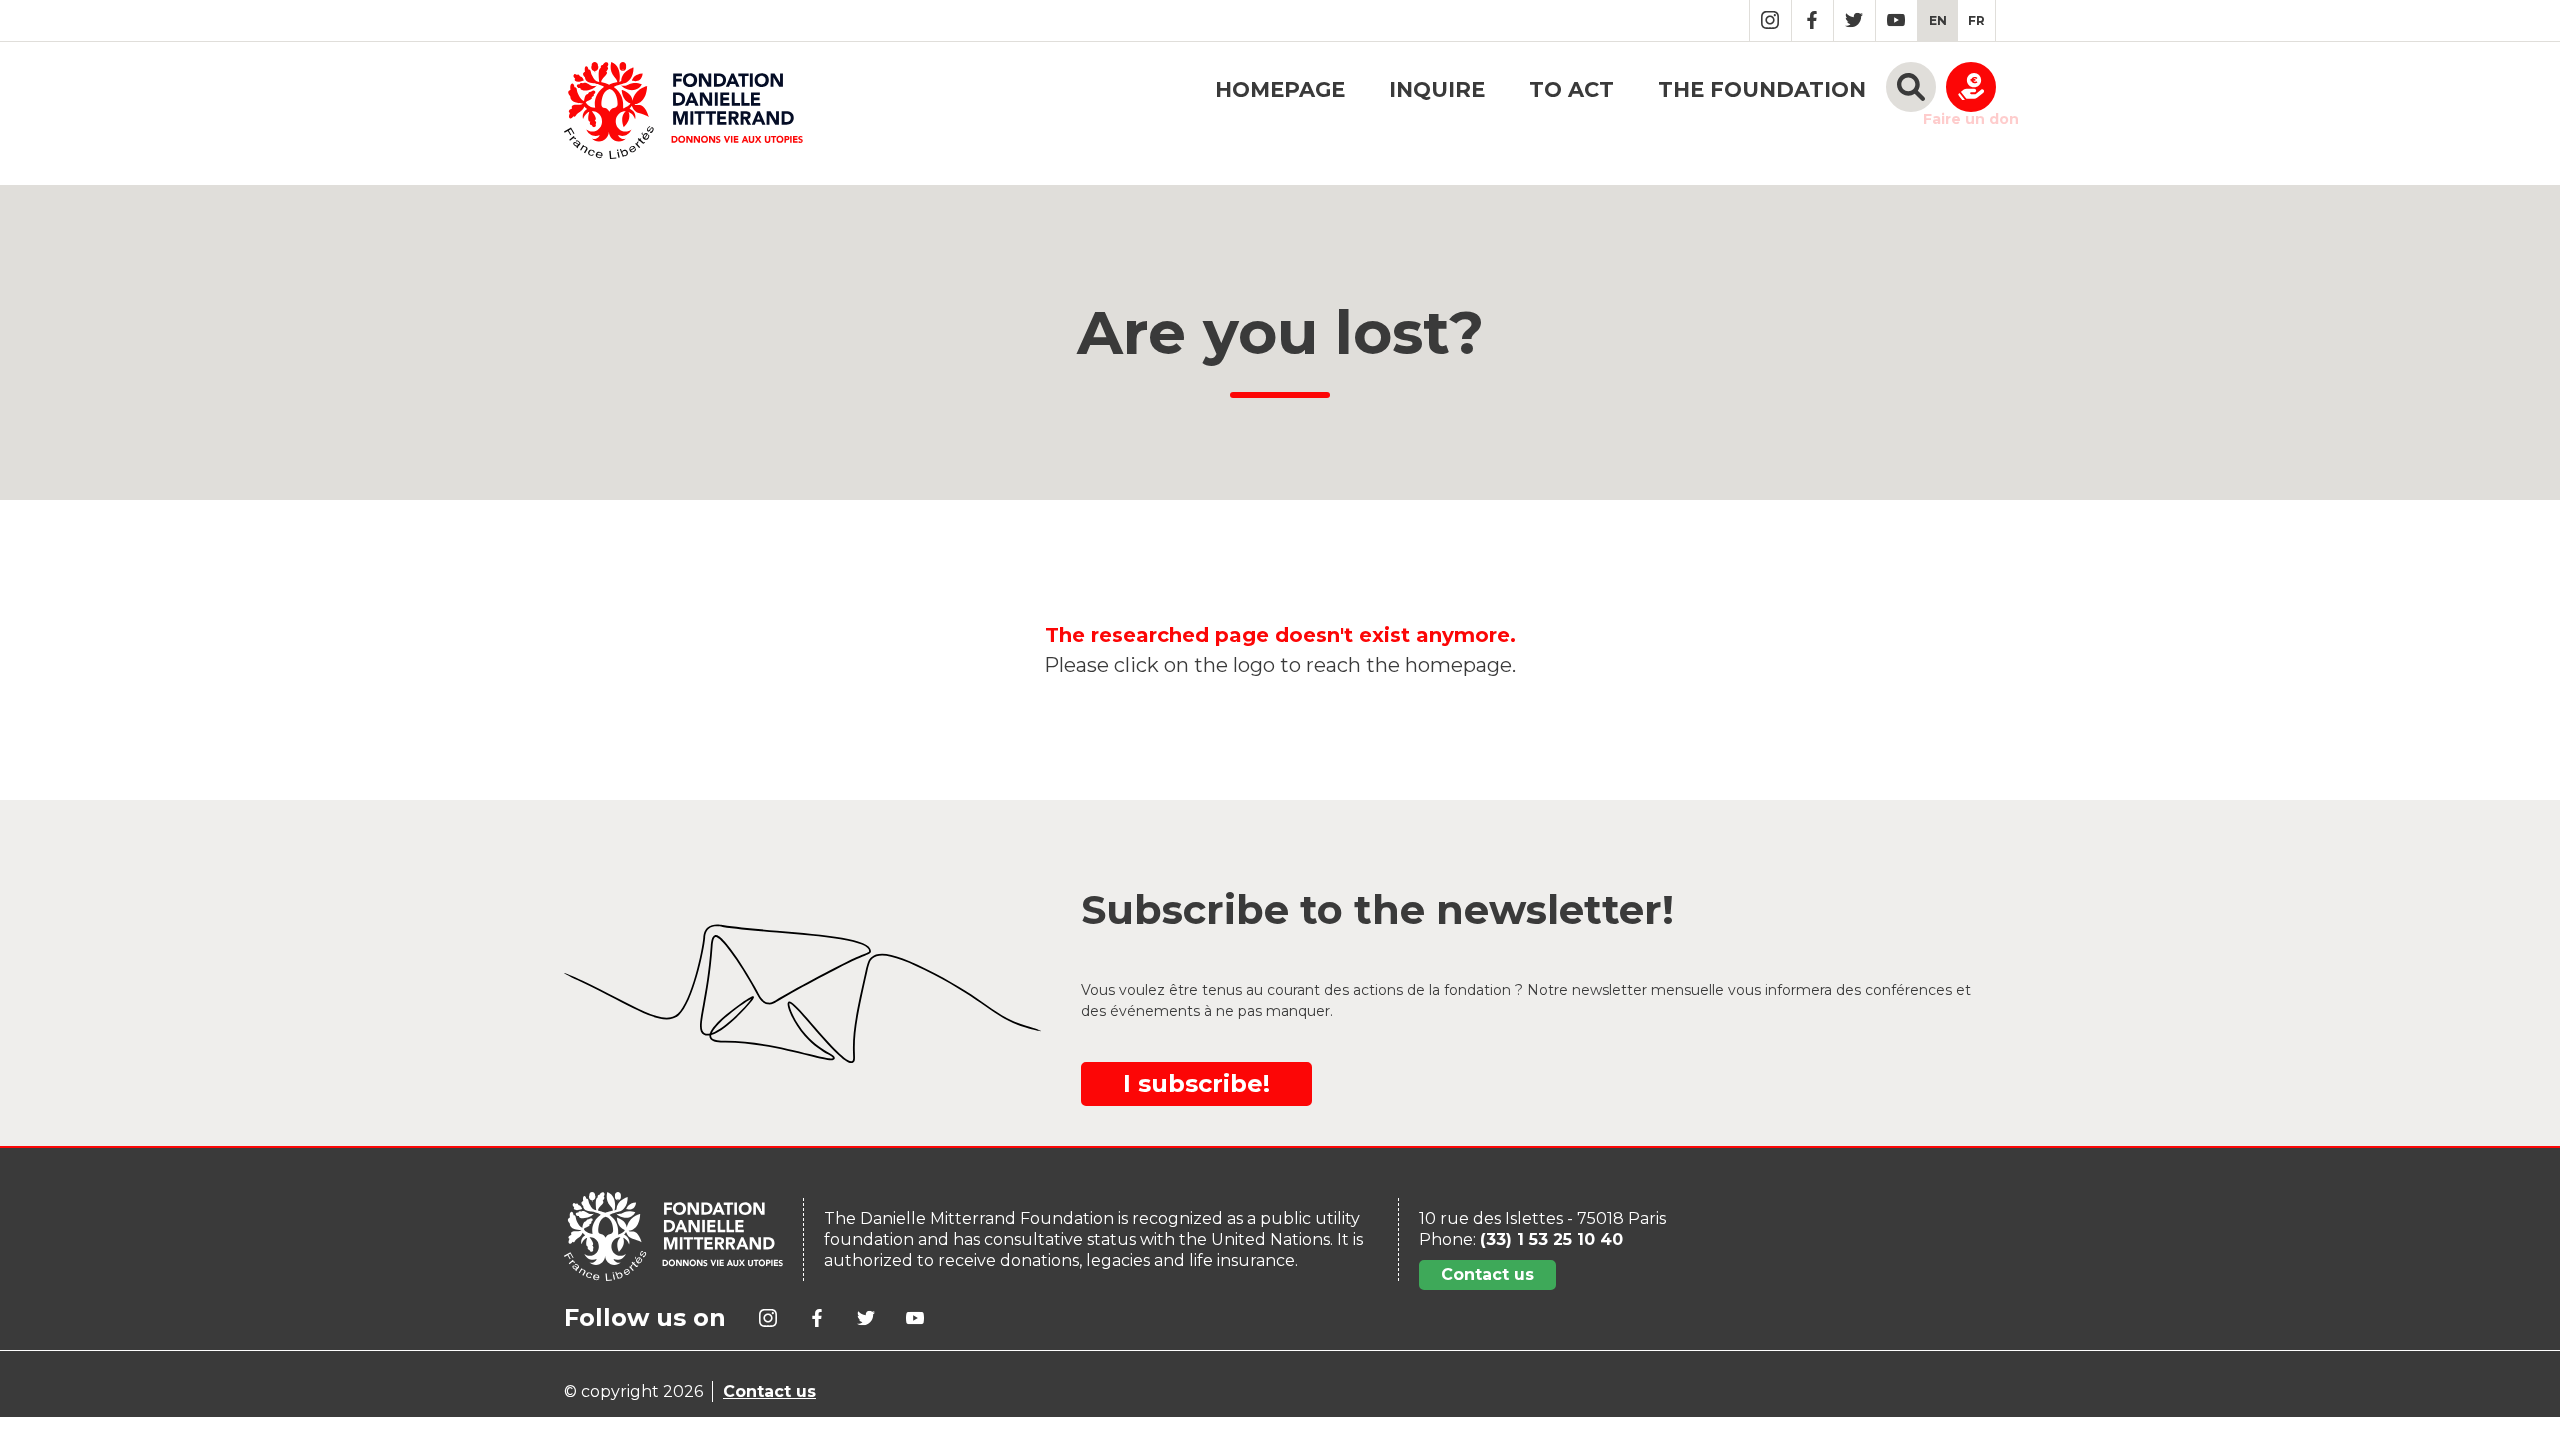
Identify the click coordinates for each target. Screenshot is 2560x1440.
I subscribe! (1196, 1083)
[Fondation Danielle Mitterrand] (683, 113)
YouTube (1896, 20)
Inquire (1437, 89)
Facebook (1812, 20)
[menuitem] (1938, 20)
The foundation (1762, 89)
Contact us (1487, 1274)
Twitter (1854, 20)
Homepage (1280, 89)
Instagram (1770, 20)
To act (1571, 89)
